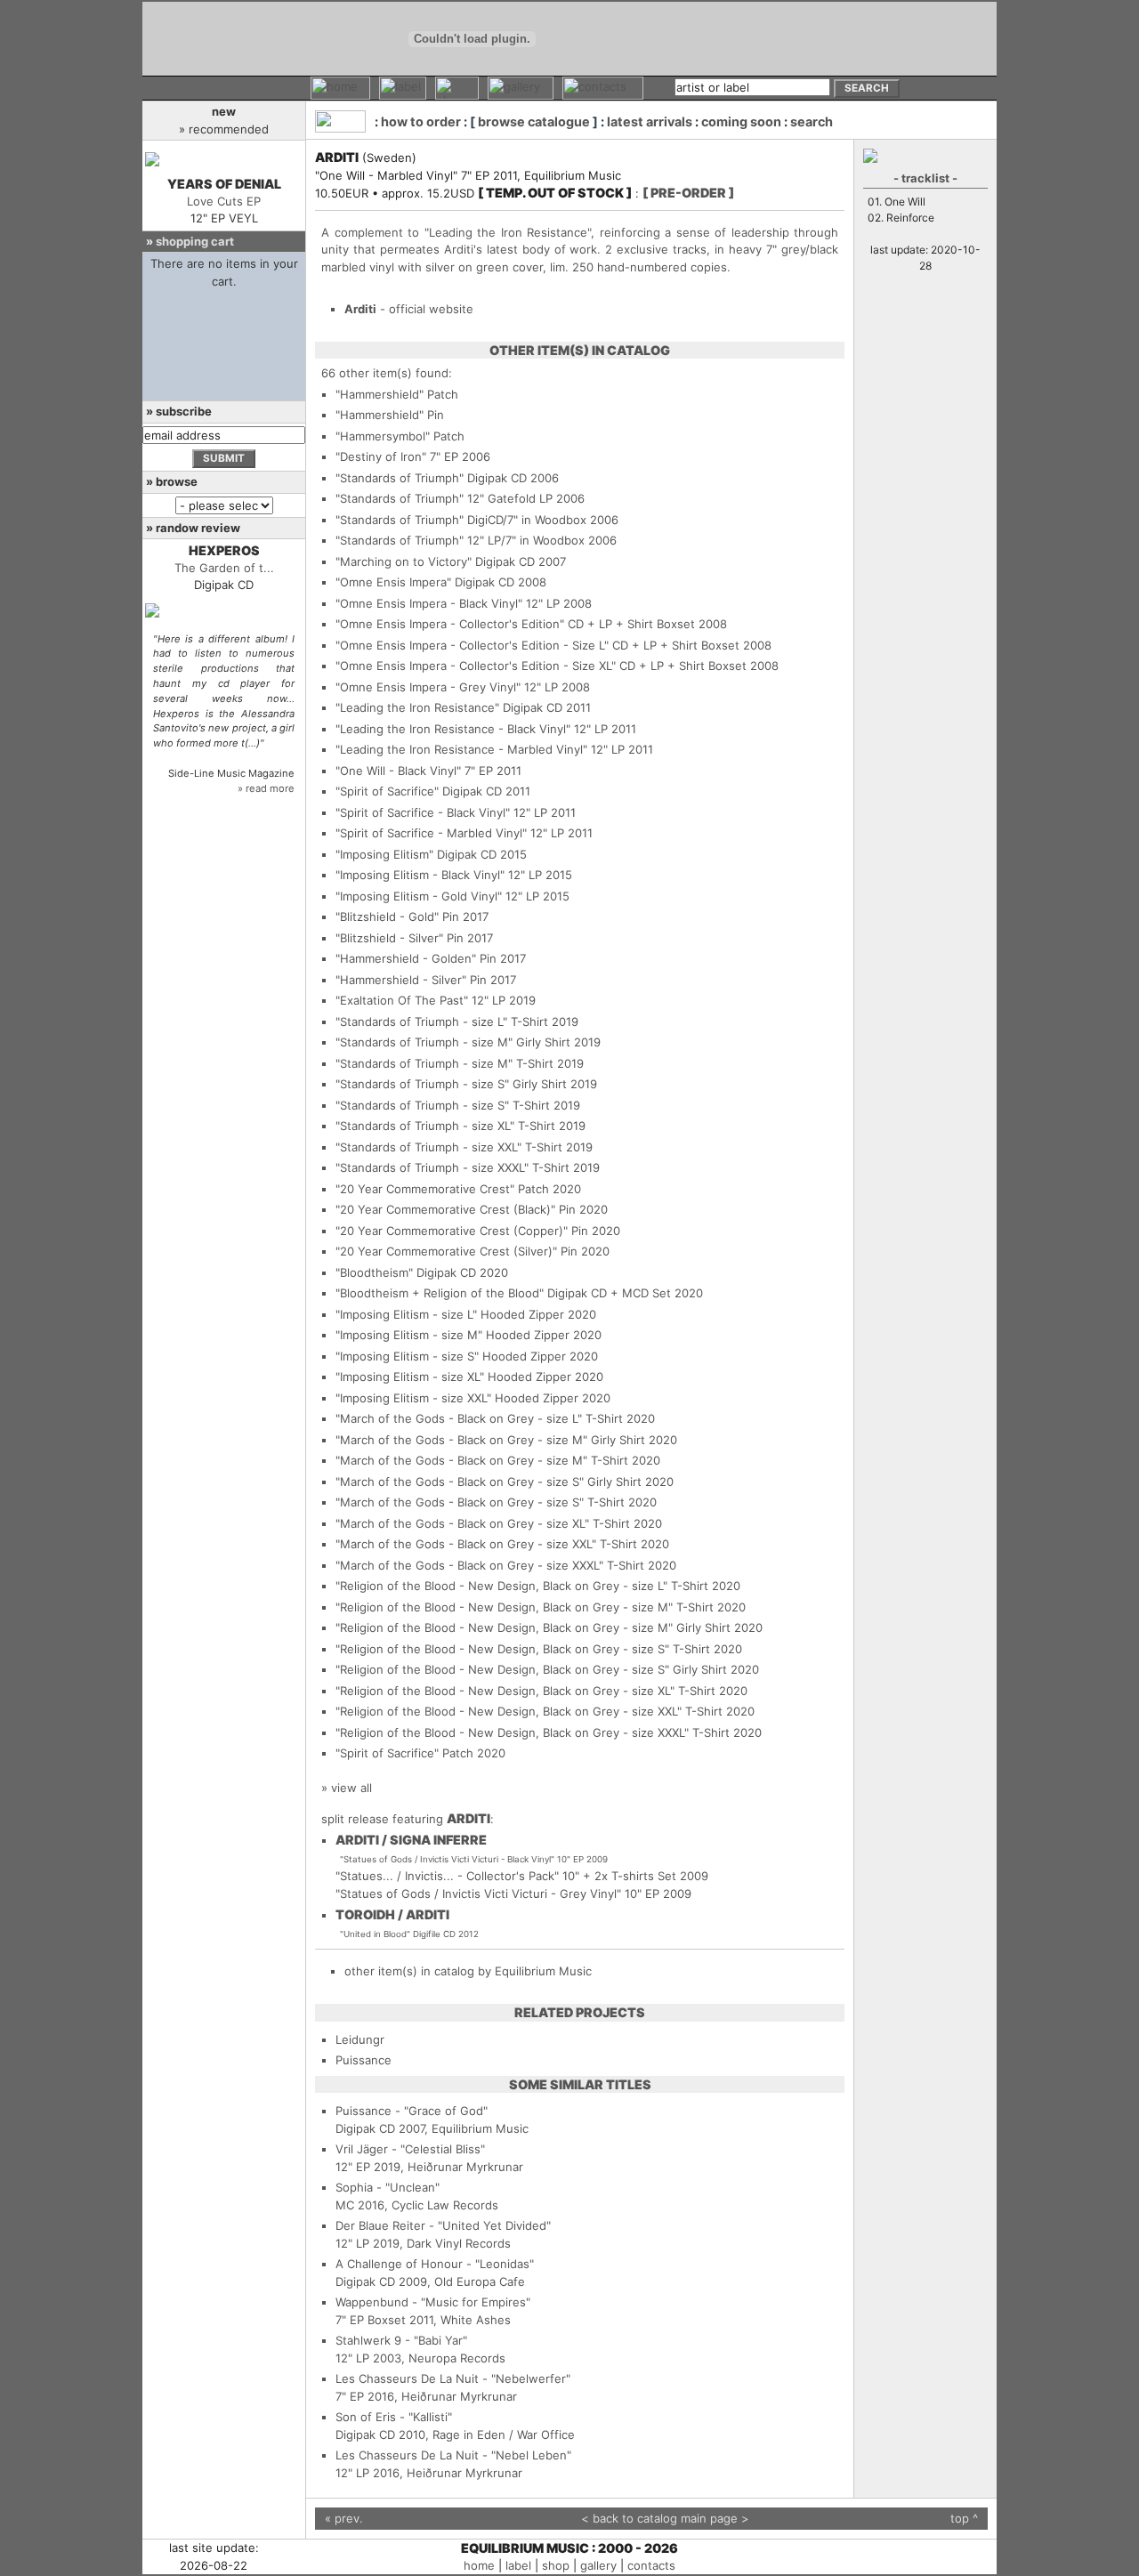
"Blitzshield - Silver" (389, 938)
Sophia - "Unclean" (388, 2187)
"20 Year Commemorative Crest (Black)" (445, 1209)
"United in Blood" (375, 1934)
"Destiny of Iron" (381, 456)
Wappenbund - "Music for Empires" (433, 2302)
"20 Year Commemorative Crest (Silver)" (446, 1251)
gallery (598, 2565)
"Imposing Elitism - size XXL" (413, 1398)
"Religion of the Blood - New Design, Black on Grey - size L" (501, 1586)
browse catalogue (534, 121)
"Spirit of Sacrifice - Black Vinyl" (423, 812)
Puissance (364, 2060)
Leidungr (360, 2039)
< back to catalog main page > (665, 2518)
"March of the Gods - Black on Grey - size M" (461, 1440)
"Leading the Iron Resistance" (417, 707)
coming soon (741, 121)
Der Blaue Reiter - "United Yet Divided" (443, 2225)
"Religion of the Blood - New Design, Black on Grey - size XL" (505, 1691)
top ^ (964, 2518)
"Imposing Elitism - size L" (406, 1314)
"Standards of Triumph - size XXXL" (432, 1167)
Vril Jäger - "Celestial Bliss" (410, 2149)
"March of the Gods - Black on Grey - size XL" (462, 1523)
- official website (409, 309)
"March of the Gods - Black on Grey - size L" (459, 1418)
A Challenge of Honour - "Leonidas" (435, 2264)
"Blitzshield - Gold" (387, 917)
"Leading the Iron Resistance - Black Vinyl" (453, 729)
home (479, 2565)
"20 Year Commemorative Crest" (425, 1189)
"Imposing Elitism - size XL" (410, 1377)
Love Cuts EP (224, 201)
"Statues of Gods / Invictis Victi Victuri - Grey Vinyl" (478, 1894)
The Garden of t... (224, 568)
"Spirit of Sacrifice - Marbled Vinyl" (431, 833)
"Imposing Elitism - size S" (407, 1356)
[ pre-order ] (688, 193)
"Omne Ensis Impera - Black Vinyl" (429, 603)
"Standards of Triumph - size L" (421, 1022)
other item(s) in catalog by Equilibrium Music (468, 1971)
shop (556, 2565)
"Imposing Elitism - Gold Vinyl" (419, 896)
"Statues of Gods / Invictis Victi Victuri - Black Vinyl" (447, 1859)
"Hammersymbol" (383, 436)
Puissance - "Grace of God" (412, 2111)
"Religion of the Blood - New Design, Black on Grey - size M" (504, 1607)
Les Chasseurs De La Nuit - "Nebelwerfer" (453, 2378)
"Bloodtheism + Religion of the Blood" (440, 1293)
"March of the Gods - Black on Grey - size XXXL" (469, 1565)
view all (351, 1788)
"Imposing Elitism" (384, 854)
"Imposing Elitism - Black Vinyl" (420, 875)
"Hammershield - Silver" (401, 980)
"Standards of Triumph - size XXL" (428, 1147)
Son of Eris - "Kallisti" (394, 2417)
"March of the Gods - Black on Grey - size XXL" (466, 1544)
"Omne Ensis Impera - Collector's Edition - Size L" (472, 645)
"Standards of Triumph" (400, 478)
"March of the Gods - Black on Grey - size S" (460, 1482)
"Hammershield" (380, 394)
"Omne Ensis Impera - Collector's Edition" (450, 624)
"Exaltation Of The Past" (402, 1000)
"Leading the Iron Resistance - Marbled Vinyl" (461, 749)
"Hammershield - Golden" (406, 958)
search (812, 121)
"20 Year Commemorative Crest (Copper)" (452, 1231)
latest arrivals (650, 121)
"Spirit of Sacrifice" (387, 791)
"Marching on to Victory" (404, 561)
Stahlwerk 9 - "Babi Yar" (401, 2340)
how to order (421, 121)
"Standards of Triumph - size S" (422, 1084)
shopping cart (195, 241)
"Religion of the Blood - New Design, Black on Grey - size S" (502, 1649)
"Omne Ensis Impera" (393, 582)
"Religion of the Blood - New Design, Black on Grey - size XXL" (509, 1711)
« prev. (344, 2518)
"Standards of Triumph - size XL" (425, 1126)
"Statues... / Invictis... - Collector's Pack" (447, 1876)
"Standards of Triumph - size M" (424, 1042)
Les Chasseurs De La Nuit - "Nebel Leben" (453, 2455)
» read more (266, 788)
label (518, 2565)
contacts (651, 2565)
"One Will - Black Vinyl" (398, 771)
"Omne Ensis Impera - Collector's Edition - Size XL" (476, 666)
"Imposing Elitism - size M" (409, 1335)
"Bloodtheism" (374, 1272)
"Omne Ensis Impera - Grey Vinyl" (428, 687)
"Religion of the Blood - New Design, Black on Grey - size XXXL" (512, 1732)
